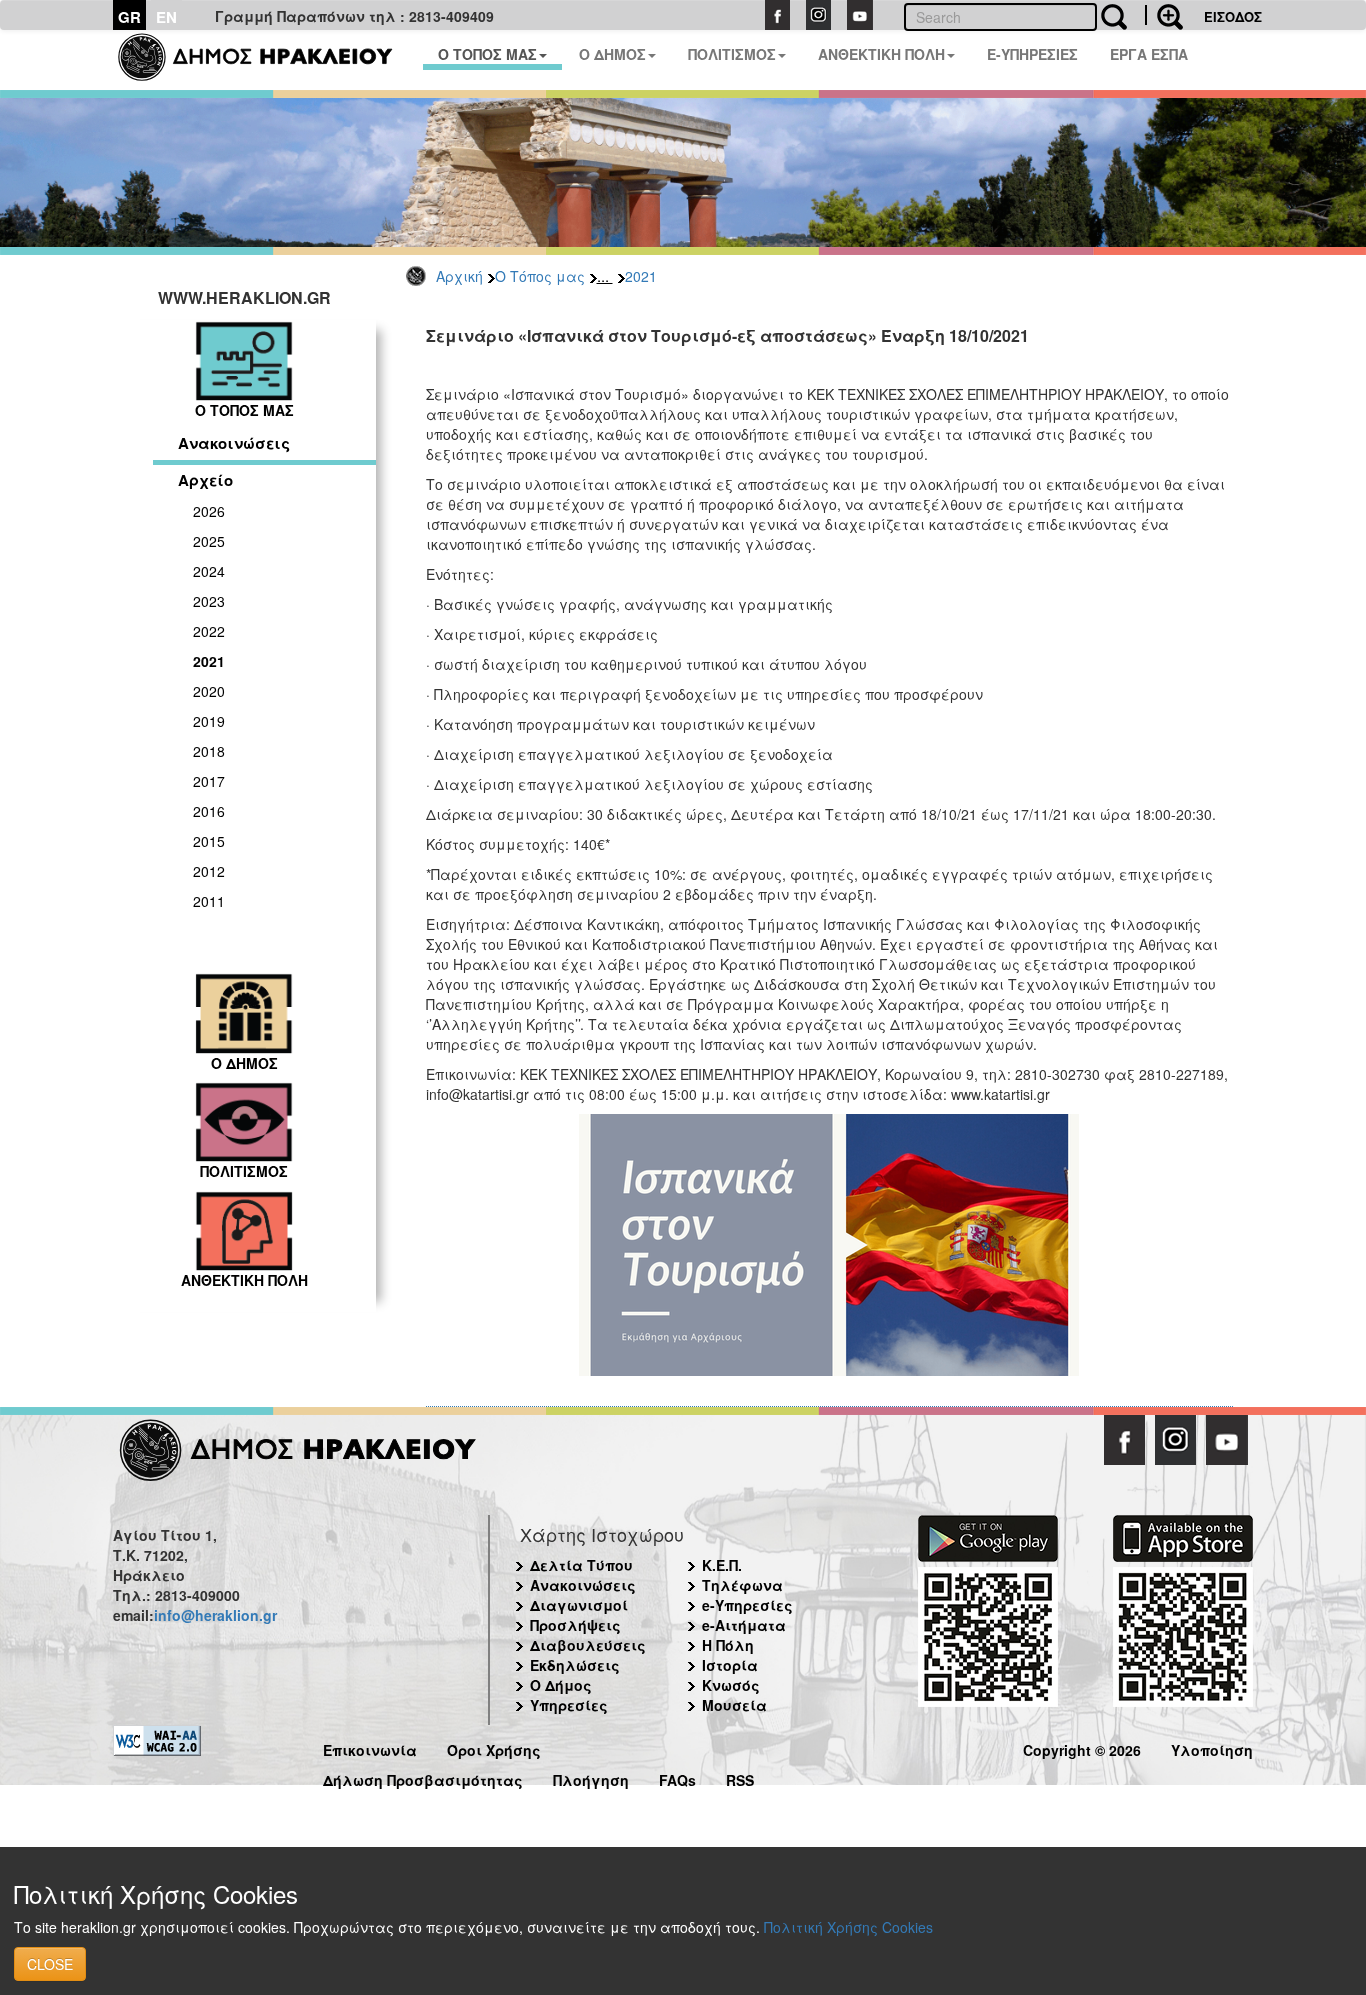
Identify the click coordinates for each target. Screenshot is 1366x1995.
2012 (209, 871)
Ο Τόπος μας (540, 276)
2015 (209, 841)
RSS (740, 1777)
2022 (209, 631)
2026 (209, 511)
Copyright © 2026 (1082, 1747)
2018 (209, 751)
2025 (209, 541)
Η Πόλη (728, 1645)
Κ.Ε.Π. (722, 1565)
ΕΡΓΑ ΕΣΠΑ (1149, 54)
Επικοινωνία (370, 1747)
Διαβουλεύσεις (588, 1645)
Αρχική (459, 276)
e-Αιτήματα (744, 1625)
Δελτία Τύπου (581, 1565)
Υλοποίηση (1212, 1747)
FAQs (677, 1777)
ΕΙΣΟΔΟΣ (1233, 16)
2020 (209, 691)
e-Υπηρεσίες (747, 1605)
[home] (267, 60)
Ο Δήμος (561, 1685)
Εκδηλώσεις (575, 1665)
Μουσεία (734, 1705)
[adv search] (1164, 15)
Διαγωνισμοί (579, 1605)
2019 (209, 721)
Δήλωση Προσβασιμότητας (423, 1777)
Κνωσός (731, 1685)
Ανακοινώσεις (234, 443)
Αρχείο (205, 480)
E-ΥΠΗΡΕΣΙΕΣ (1032, 54)
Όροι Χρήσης (494, 1747)
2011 (209, 901)
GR (129, 17)
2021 (641, 276)
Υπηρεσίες (569, 1705)
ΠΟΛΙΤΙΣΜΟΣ (732, 54)
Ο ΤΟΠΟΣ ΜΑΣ (487, 54)
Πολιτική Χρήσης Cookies (848, 1927)
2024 (209, 571)
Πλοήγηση (591, 1777)
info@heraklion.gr (215, 1615)
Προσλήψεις (575, 1625)
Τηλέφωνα (742, 1585)
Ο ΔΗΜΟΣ (612, 54)
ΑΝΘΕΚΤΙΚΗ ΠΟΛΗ (881, 54)
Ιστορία (730, 1665)
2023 (209, 601)
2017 (209, 781)
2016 (209, 811)
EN (166, 17)
